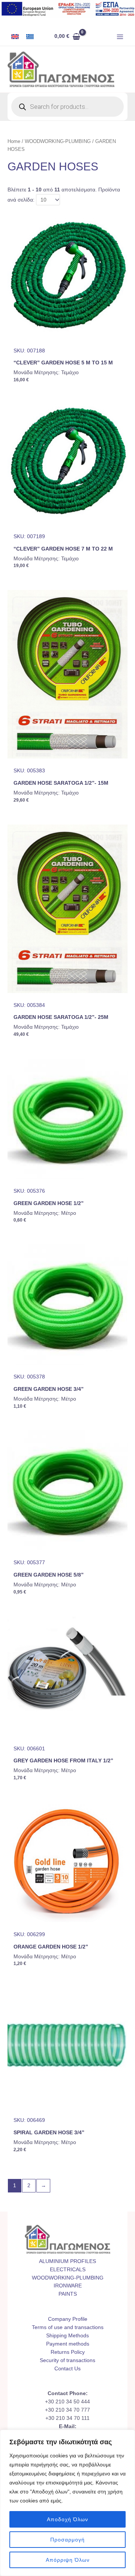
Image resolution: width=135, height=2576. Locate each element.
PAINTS (68, 2294)
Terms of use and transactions (68, 2327)
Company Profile (68, 2319)
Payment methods (68, 2344)
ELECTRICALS (68, 2270)
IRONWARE (68, 2286)
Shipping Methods (67, 2336)
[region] (67, 2503)
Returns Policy (68, 2352)
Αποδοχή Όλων (67, 2519)
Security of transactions (67, 2360)
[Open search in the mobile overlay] (67, 107)
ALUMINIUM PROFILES (67, 2261)
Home (14, 141)
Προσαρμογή (67, 2540)
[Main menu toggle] (120, 37)
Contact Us (67, 2369)
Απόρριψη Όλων (68, 2560)
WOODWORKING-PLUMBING (58, 141)
